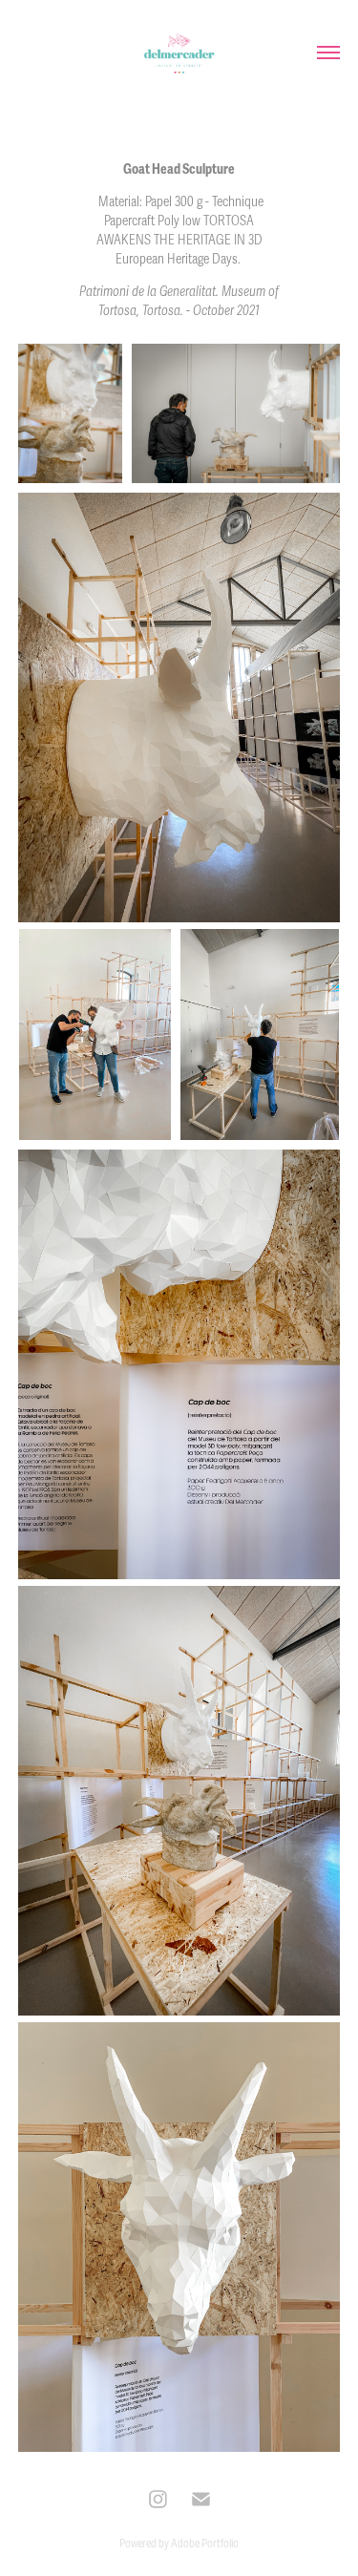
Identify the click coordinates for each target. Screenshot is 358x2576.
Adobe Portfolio (205, 2544)
